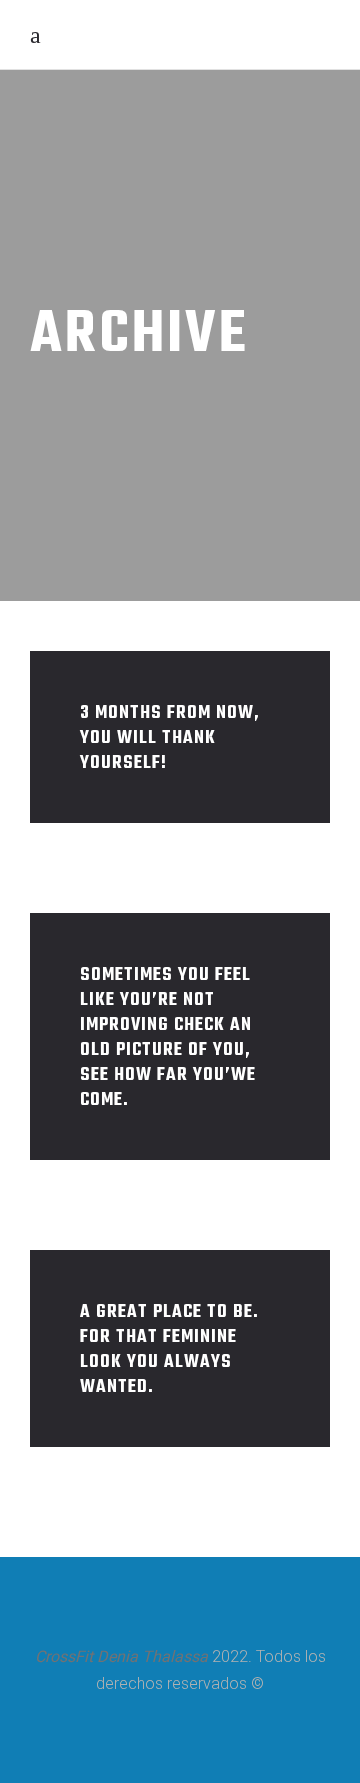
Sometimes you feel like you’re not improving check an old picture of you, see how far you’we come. (168, 1038)
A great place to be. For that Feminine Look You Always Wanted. (169, 1350)
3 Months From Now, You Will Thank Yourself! (170, 738)
